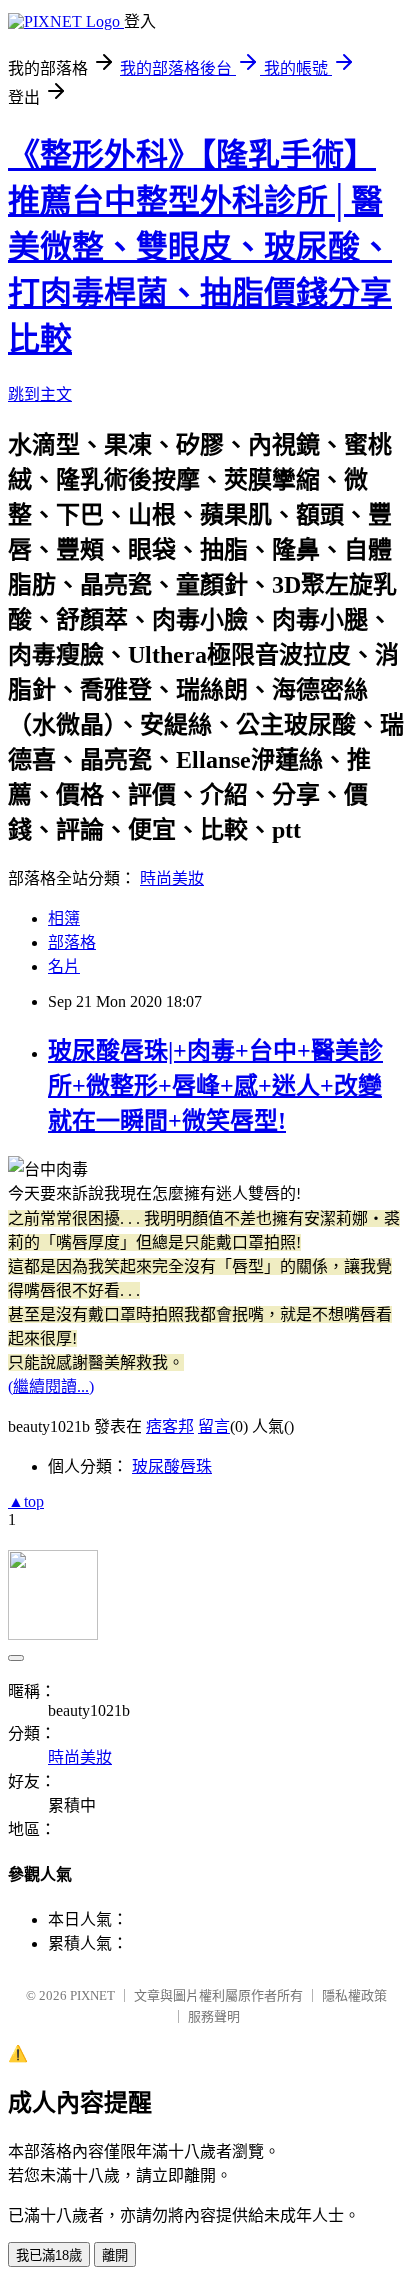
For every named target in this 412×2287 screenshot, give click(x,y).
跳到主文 (40, 394)
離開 (115, 2255)
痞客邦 (170, 1426)
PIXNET (92, 1995)
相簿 (64, 918)
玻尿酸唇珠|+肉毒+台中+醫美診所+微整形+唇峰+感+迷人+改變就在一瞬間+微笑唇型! (215, 1086)
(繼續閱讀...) (51, 1386)
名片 (64, 966)
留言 (214, 1426)
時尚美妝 (172, 878)
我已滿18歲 (49, 2255)
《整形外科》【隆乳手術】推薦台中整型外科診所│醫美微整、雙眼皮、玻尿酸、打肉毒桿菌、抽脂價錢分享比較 (200, 247)
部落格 (72, 942)
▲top (26, 1501)
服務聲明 (214, 2016)
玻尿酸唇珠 (172, 1466)
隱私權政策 (354, 1995)
